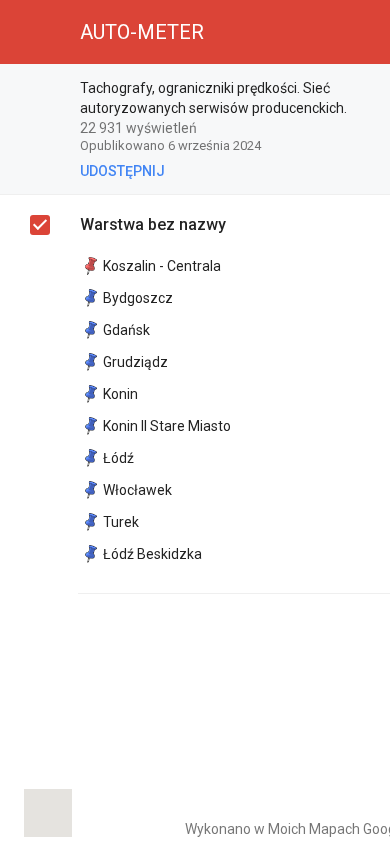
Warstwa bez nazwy (153, 224)
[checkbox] (40, 225)
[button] (32, 32)
